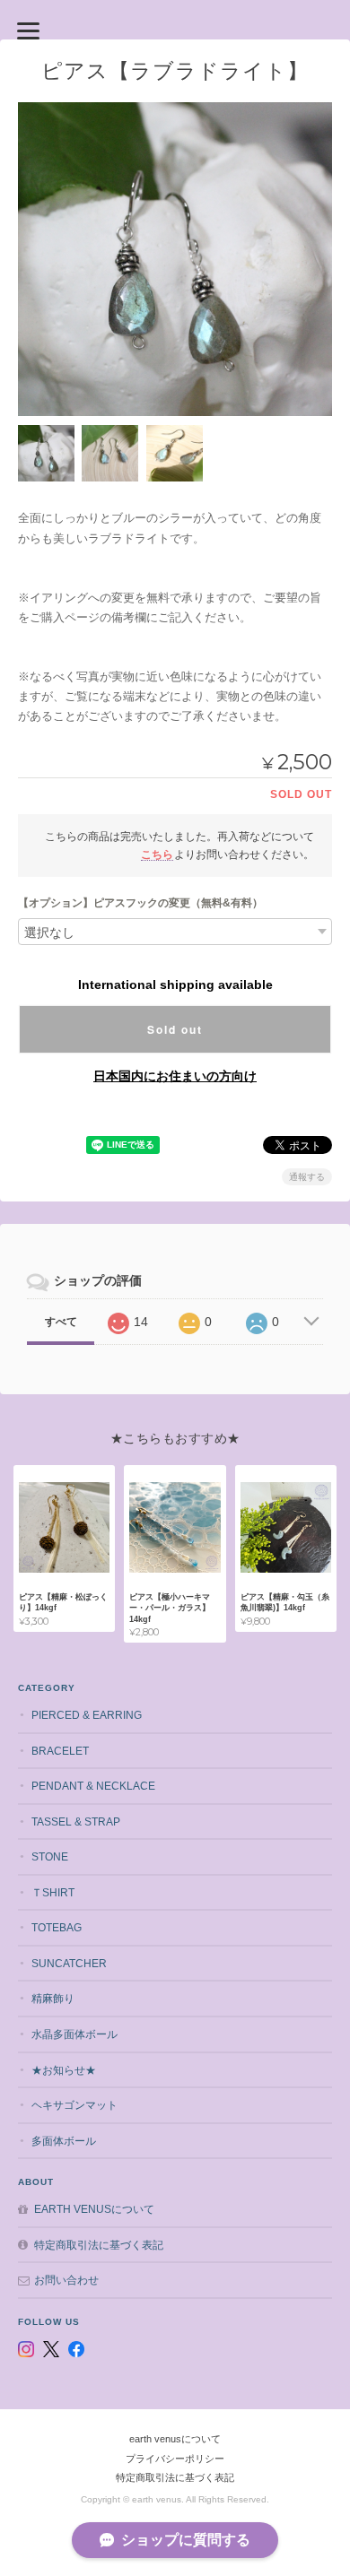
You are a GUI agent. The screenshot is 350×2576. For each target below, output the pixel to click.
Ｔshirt (53, 1892)
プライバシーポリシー (175, 2459)
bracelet (60, 1751)
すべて (61, 1322)
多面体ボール (64, 2141)
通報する (307, 1177)
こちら (157, 854)
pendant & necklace (93, 1786)
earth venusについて (94, 2209)
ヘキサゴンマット (74, 2105)
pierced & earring (87, 1715)
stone (50, 1856)
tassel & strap (76, 1821)
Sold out (175, 1029)
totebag (57, 1927)
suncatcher (69, 1963)
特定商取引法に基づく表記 (99, 2245)
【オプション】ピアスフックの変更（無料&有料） (140, 903)
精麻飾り (53, 1998)
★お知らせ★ (64, 2070)
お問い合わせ (66, 2280)
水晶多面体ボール (74, 2034)
